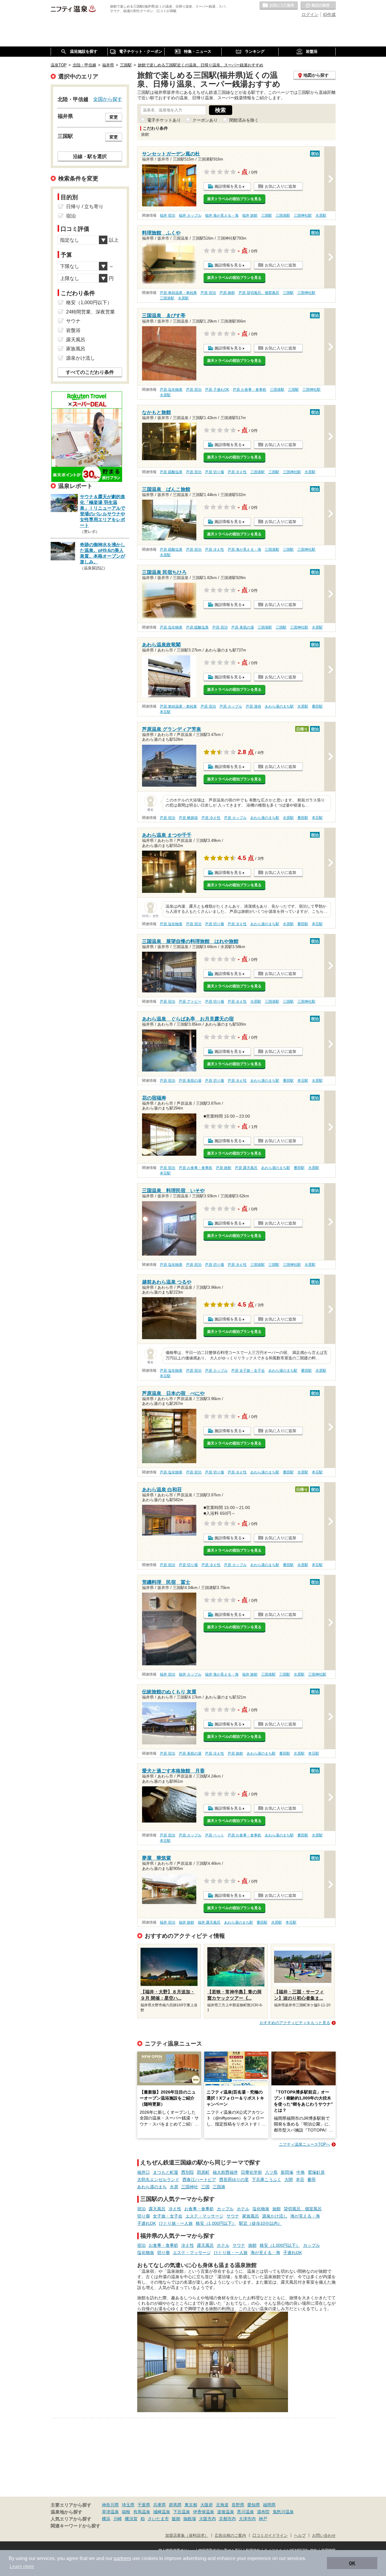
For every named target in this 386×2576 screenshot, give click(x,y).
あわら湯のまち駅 (279, 706)
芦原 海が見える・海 (244, 549)
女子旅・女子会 (168, 2216)
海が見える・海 (305, 2216)
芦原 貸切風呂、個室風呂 (259, 293)
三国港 (219, 2187)
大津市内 (247, 2519)
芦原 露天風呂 (246, 1168)
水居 (174, 2187)
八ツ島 (271, 2172)
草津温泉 (110, 2512)
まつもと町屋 (166, 2172)
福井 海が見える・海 (222, 215)
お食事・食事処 (199, 2209)
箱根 (126, 2512)
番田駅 (317, 706)
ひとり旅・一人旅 (176, 2223)
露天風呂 (157, 2209)
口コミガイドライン (270, 2536)
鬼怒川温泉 (283, 2512)
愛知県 (254, 2505)
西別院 (188, 2172)
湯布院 (263, 2512)
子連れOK (147, 2223)
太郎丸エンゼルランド (158, 2180)
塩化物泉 (261, 2209)
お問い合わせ (324, 2536)
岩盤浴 (73, 330)
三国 (205, 2187)
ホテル (243, 2209)
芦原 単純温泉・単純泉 (178, 293)
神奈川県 (110, 2505)
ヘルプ (300, 2536)
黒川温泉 (245, 2512)
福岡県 (269, 2505)
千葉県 (144, 2505)
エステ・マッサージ (204, 2216)
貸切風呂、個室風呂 (303, 2209)
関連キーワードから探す (76, 2526)
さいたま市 (158, 2519)
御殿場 (190, 2519)
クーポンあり (205, 120)
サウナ (233, 2216)
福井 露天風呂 (209, 1922)
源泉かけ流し (275, 2216)
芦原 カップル (231, 706)
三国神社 (190, 2187)
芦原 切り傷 (215, 472)
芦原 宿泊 (208, 293)
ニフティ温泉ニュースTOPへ (305, 2144)
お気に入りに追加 (280, 186)
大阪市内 (207, 2519)
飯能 (176, 2519)
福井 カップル (190, 215)
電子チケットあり (164, 120)
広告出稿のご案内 (230, 2536)
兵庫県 (160, 2505)
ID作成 (329, 14)
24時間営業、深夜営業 (90, 312)
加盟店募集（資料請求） (187, 2536)
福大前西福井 (225, 2172)
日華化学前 (252, 2172)
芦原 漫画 (253, 706)
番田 (312, 2180)
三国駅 (267, 215)
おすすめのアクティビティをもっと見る (295, 2023)
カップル (225, 2209)
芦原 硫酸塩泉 (171, 472)
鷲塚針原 (316, 2172)
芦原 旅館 (227, 293)
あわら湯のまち (152, 2187)
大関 (289, 2180)
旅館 (277, 2209)
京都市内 (227, 2519)
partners (122, 2558)
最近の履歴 (318, 6)
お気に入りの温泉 (279, 6)
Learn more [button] (22, 2566)
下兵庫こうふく (267, 2180)
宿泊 (141, 2209)
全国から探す (108, 99)
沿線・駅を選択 (90, 156)
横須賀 (131, 2519)
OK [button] (352, 2563)
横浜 (106, 2519)
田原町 (203, 2172)
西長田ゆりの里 (234, 2180)
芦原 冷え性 (237, 472)
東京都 (191, 2505)
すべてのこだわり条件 (90, 372)
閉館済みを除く (244, 120)
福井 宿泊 (168, 215)
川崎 (118, 2519)
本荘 (300, 2180)
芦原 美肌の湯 (243, 627)
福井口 (144, 2172)
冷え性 (175, 2209)
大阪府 (207, 2505)
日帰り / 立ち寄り (85, 207)
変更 (114, 117)
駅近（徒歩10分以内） (261, 2223)
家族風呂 (251, 2216)
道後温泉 (226, 2512)
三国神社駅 (303, 215)
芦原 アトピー (190, 1001)
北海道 (222, 2505)
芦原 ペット (215, 1835)
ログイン (310, 14)
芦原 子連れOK (217, 390)
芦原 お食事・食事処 (250, 390)
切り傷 (144, 2216)
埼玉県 (128, 2505)
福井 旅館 (250, 215)
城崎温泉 (162, 2512)
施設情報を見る (228, 186)
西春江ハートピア (199, 2180)
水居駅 (321, 215)
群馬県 (175, 2505)
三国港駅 (283, 215)
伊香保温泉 (204, 2512)
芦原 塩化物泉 (171, 390)
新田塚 (287, 2172)
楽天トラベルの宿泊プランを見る (234, 199)
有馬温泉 (142, 2512)
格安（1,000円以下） (216, 2223)
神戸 (263, 2519)
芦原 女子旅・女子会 (248, 1371)
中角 (301, 2172)
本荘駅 (165, 712)
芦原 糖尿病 (188, 818)
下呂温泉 (182, 2512)
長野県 (238, 2505)
